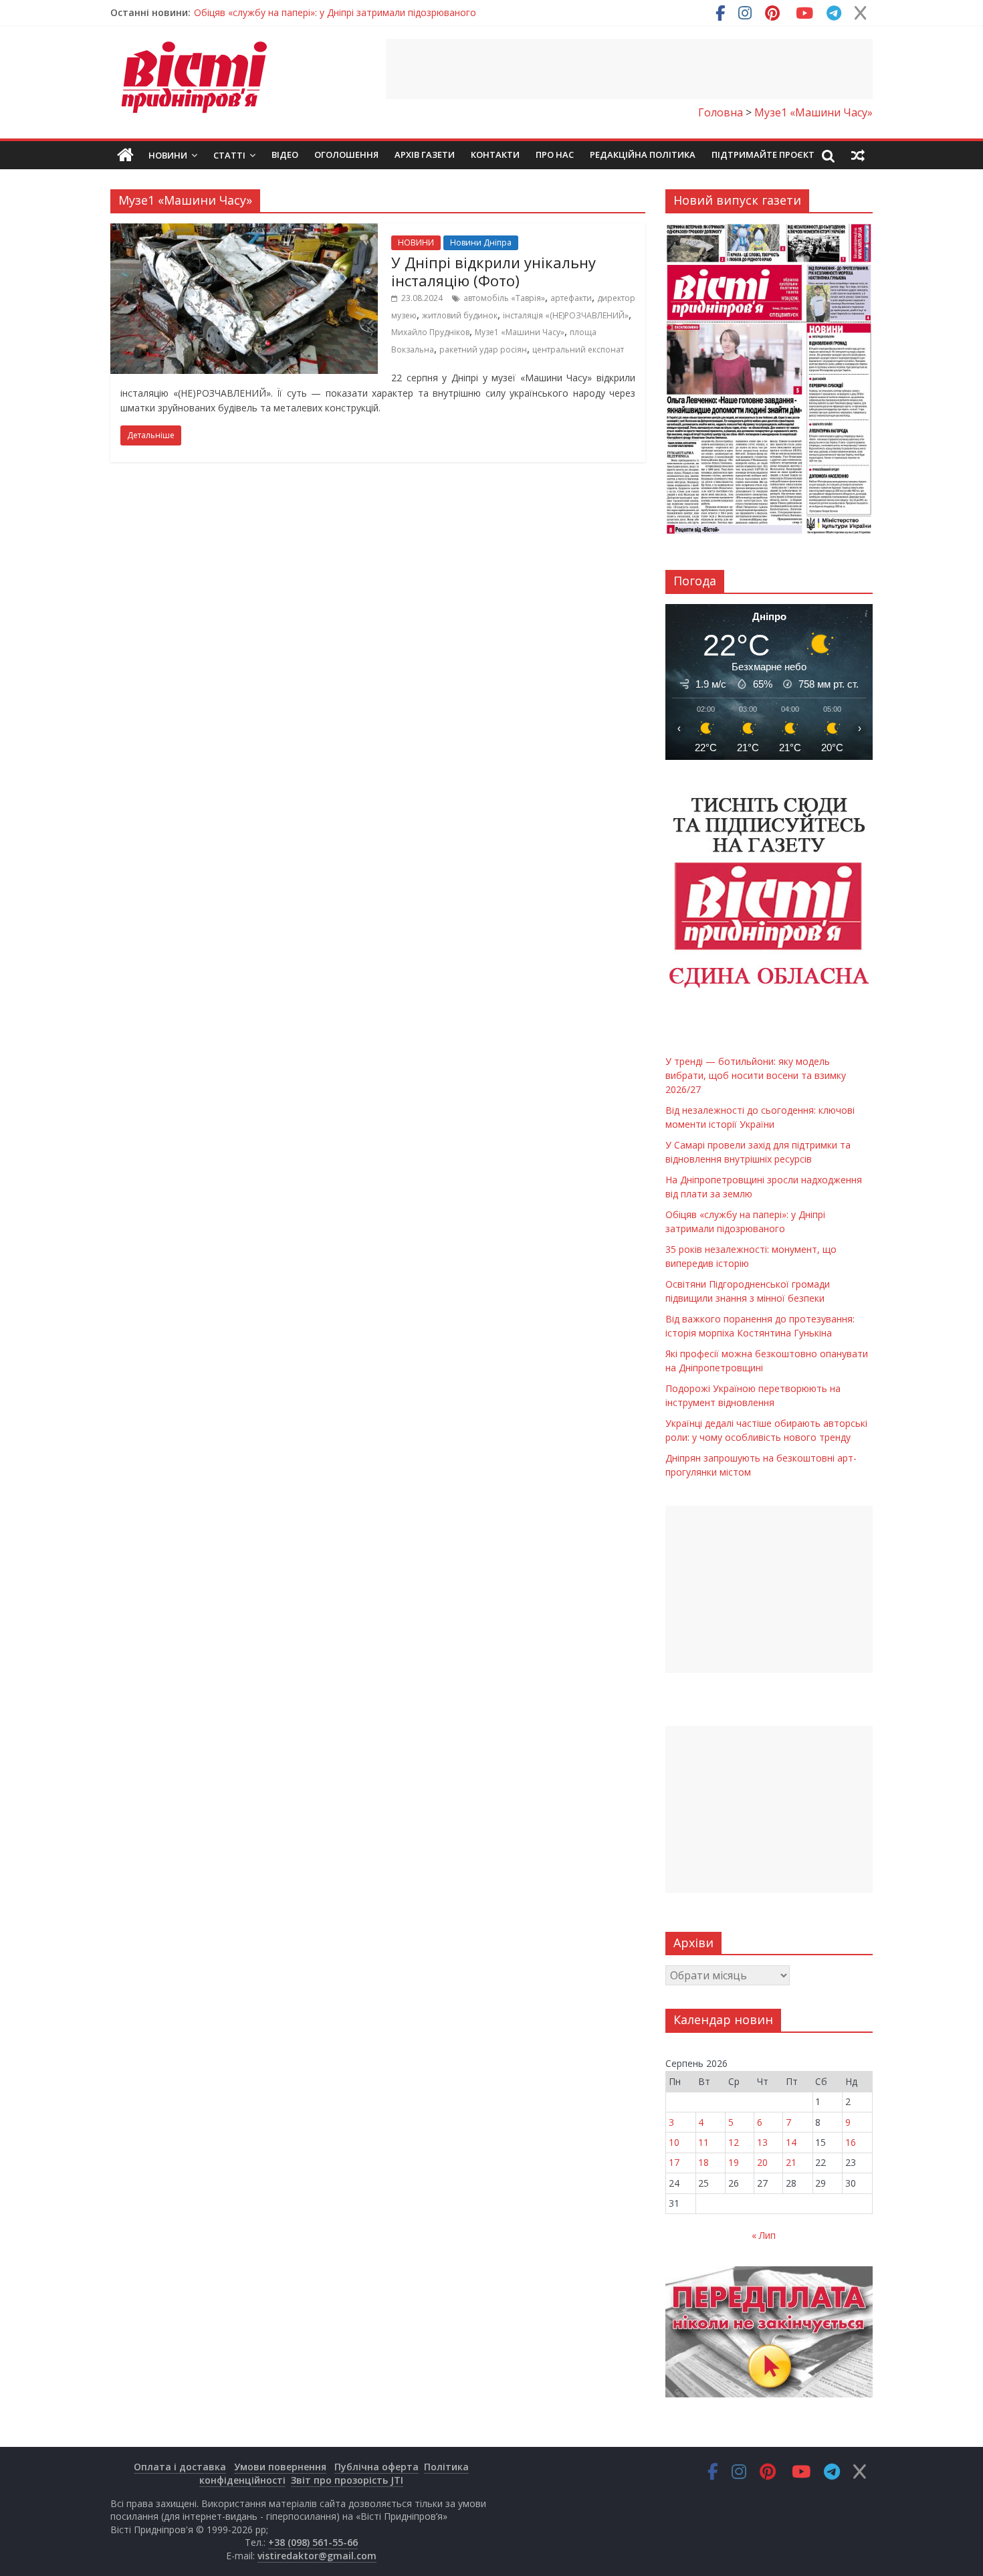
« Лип (764, 2235)
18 (703, 2162)
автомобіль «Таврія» (504, 298)
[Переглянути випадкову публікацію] (858, 155)
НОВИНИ (416, 242)
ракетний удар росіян (483, 350)
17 (674, 2162)
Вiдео (285, 155)
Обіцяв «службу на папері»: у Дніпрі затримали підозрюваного (335, 12)
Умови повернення (280, 2467)
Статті (229, 155)
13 (762, 2142)
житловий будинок (460, 315)
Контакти (495, 155)
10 (674, 2142)
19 (734, 2162)
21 (791, 2162)
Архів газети (425, 155)
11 (703, 2142)
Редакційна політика (643, 155)
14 (791, 2142)
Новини (168, 155)
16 (851, 2142)
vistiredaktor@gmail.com (317, 2556)
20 (762, 2162)
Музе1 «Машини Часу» (520, 332)
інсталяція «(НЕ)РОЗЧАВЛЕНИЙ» (566, 315)
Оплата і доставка (180, 2467)
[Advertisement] (629, 69)
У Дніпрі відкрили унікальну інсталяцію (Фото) (494, 271)
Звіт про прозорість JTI (347, 2480)
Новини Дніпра (481, 242)
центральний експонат (578, 350)
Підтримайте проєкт (763, 155)
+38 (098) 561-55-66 (313, 2542)
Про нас (555, 155)
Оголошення (346, 155)
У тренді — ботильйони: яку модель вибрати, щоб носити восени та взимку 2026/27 (756, 1075)
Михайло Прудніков (430, 332)
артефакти (571, 298)
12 (734, 2142)
